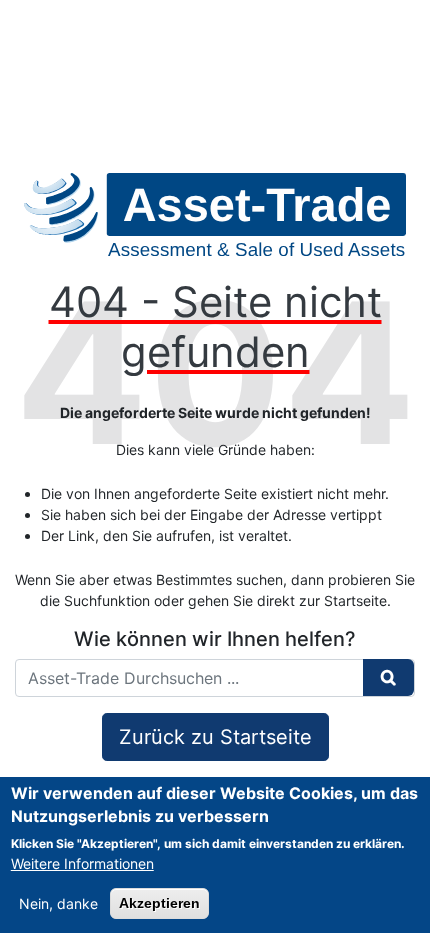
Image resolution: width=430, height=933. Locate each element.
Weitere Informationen (82, 863)
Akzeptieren (159, 903)
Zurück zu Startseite (215, 737)
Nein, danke (58, 903)
